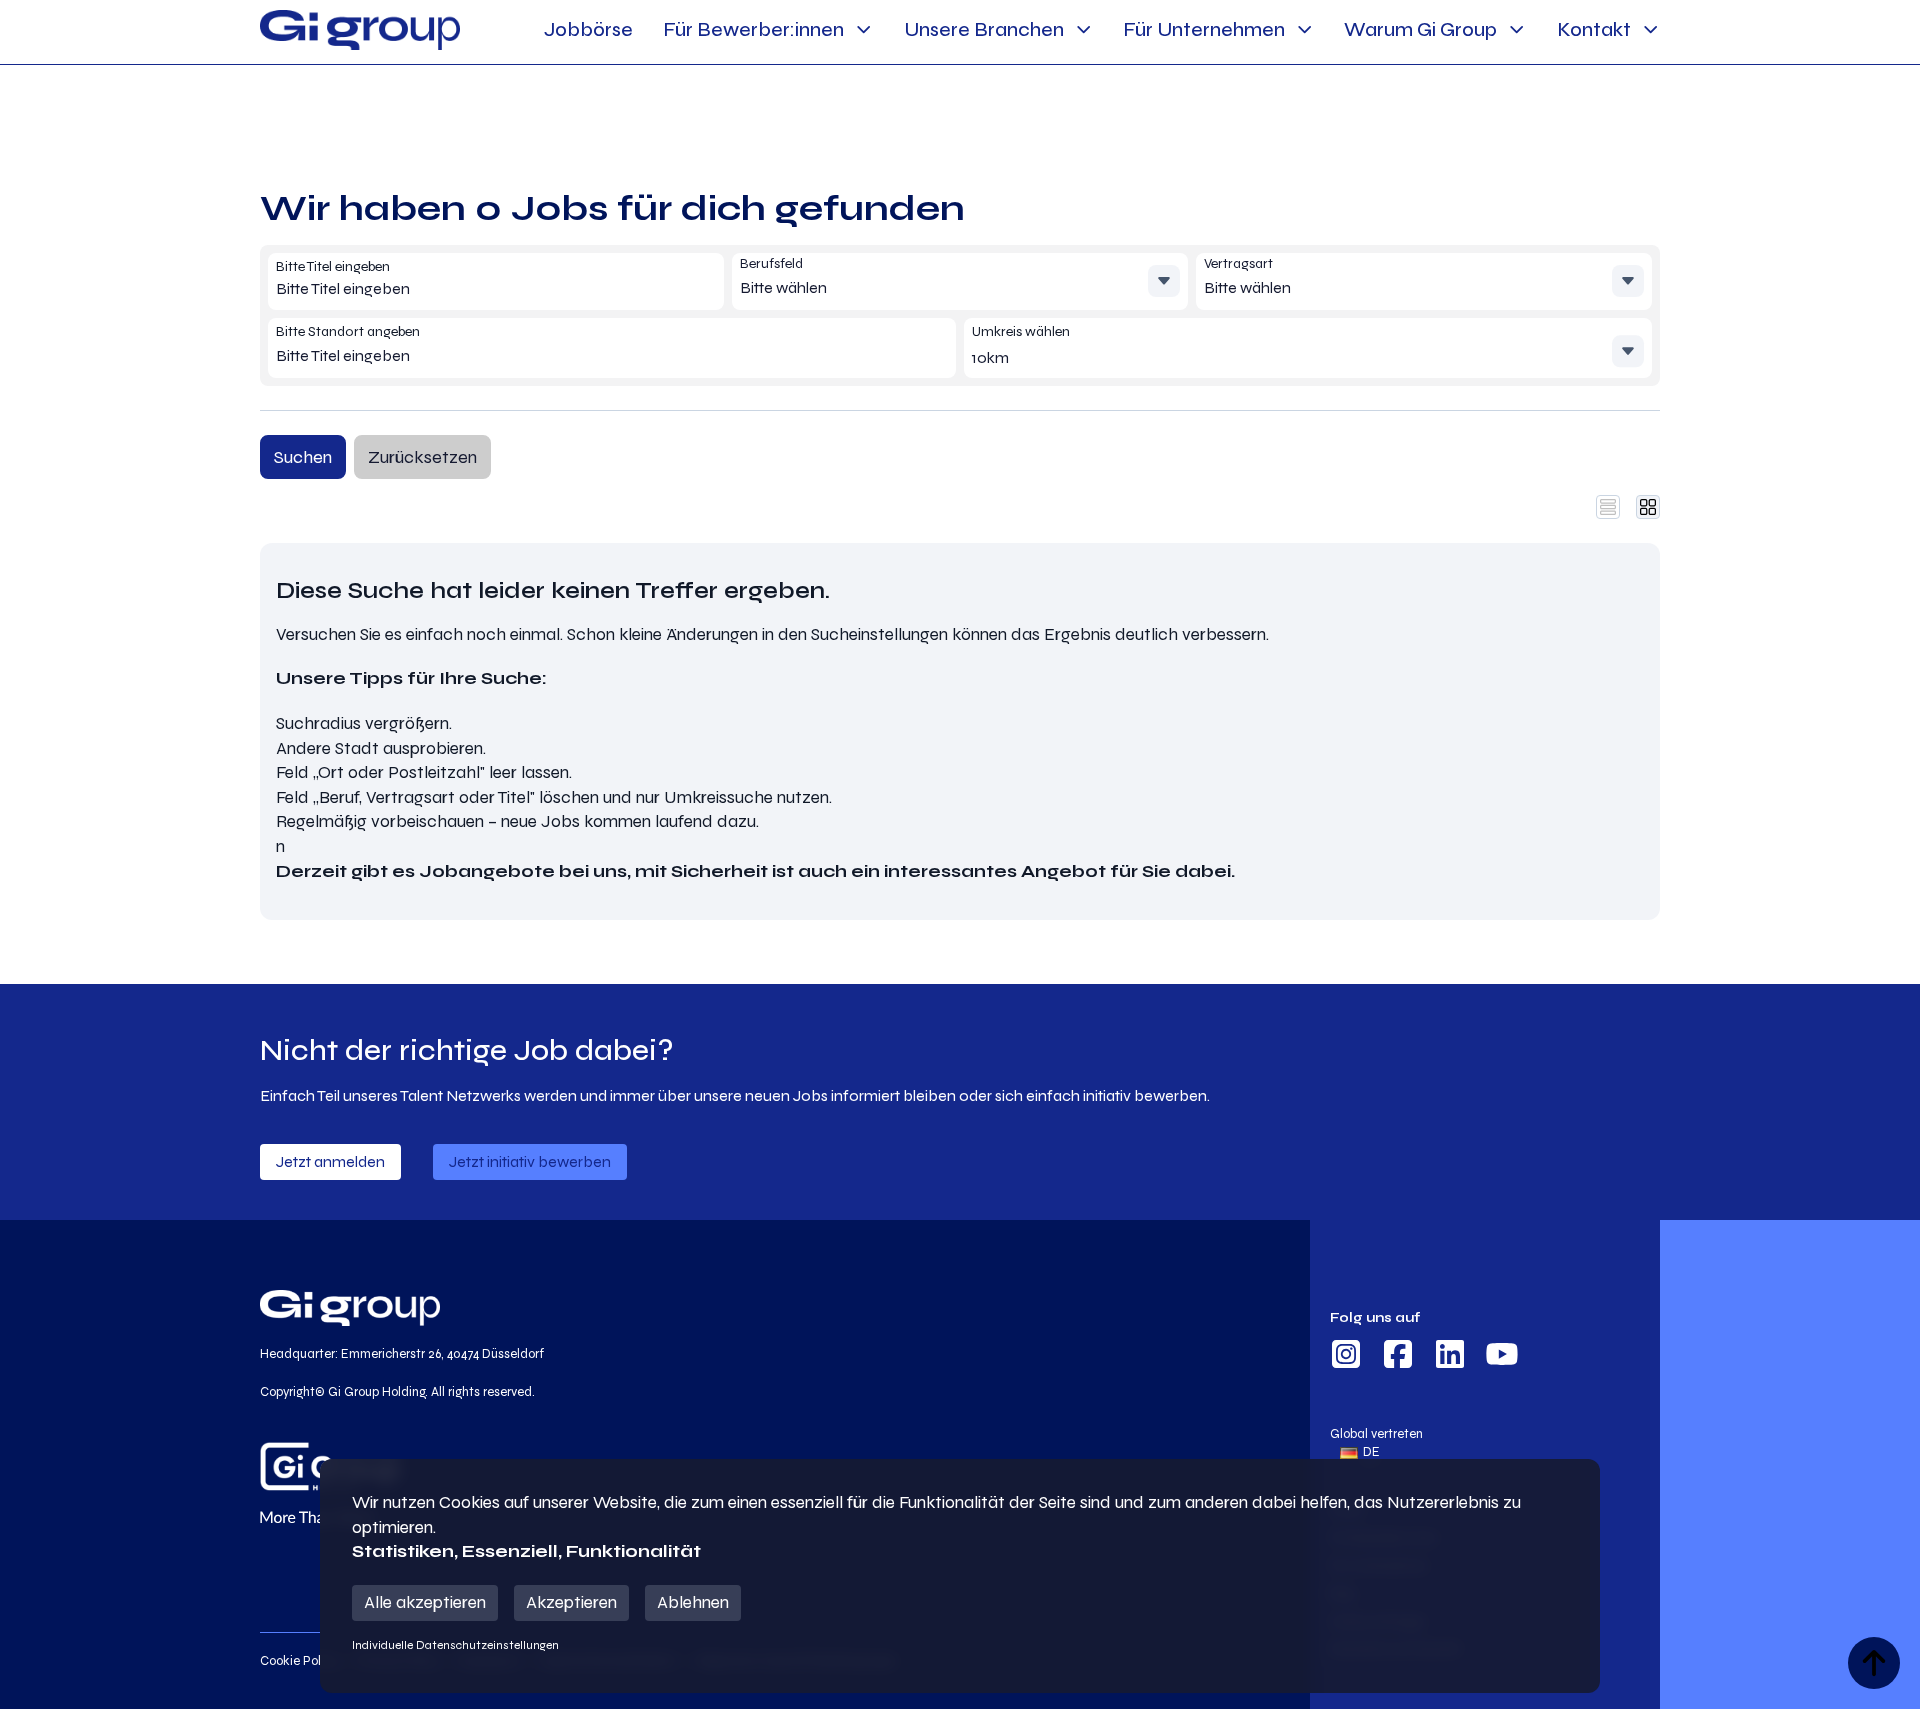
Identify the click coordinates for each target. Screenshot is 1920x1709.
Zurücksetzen (422, 457)
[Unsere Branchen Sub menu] (1083, 29)
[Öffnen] (1164, 281)
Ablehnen (693, 1602)
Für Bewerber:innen (753, 29)
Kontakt (1594, 29)
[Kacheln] (1648, 507)
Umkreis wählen (1021, 331)
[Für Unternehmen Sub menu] (1304, 29)
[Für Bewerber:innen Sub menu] (863, 29)
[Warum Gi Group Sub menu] (1516, 29)
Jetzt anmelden (330, 1161)
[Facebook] (1398, 1357)
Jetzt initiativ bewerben (530, 1161)
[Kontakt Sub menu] (1650, 29)
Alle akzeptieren (425, 1602)
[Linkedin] (1450, 1357)
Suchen (303, 457)
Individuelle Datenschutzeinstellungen (455, 1645)
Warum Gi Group (1420, 29)
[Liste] (1608, 507)
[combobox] (420, 289)
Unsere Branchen (984, 29)
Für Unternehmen (1204, 29)
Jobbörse (588, 29)
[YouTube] (1502, 1357)
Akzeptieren (571, 1602)
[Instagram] (1346, 1357)
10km (990, 357)
